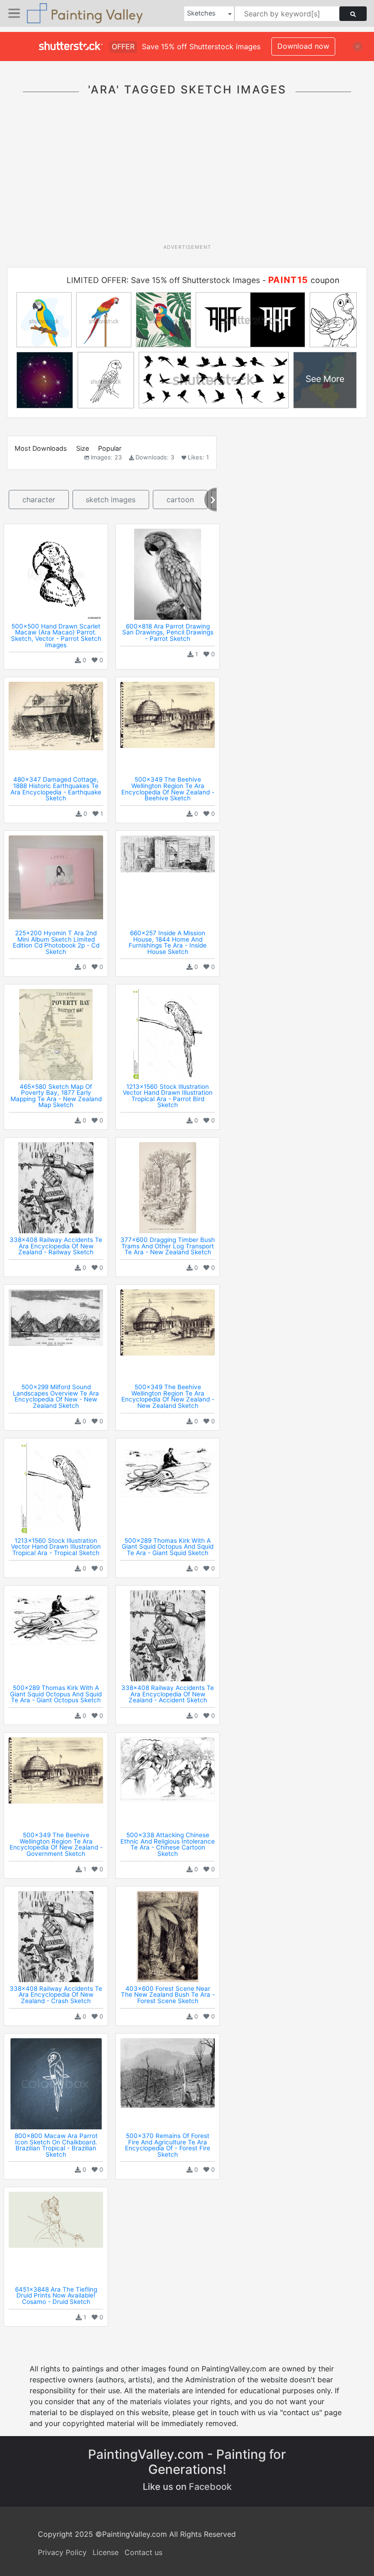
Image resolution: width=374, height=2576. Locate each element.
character (39, 500)
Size (83, 448)
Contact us (143, 2552)
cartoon (180, 500)
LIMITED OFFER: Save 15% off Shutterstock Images (163, 280)
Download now (303, 46)
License (106, 2552)
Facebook (210, 2487)
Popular (110, 448)
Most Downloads (41, 448)
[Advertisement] (190, 175)
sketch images (111, 500)
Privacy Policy (62, 2552)
